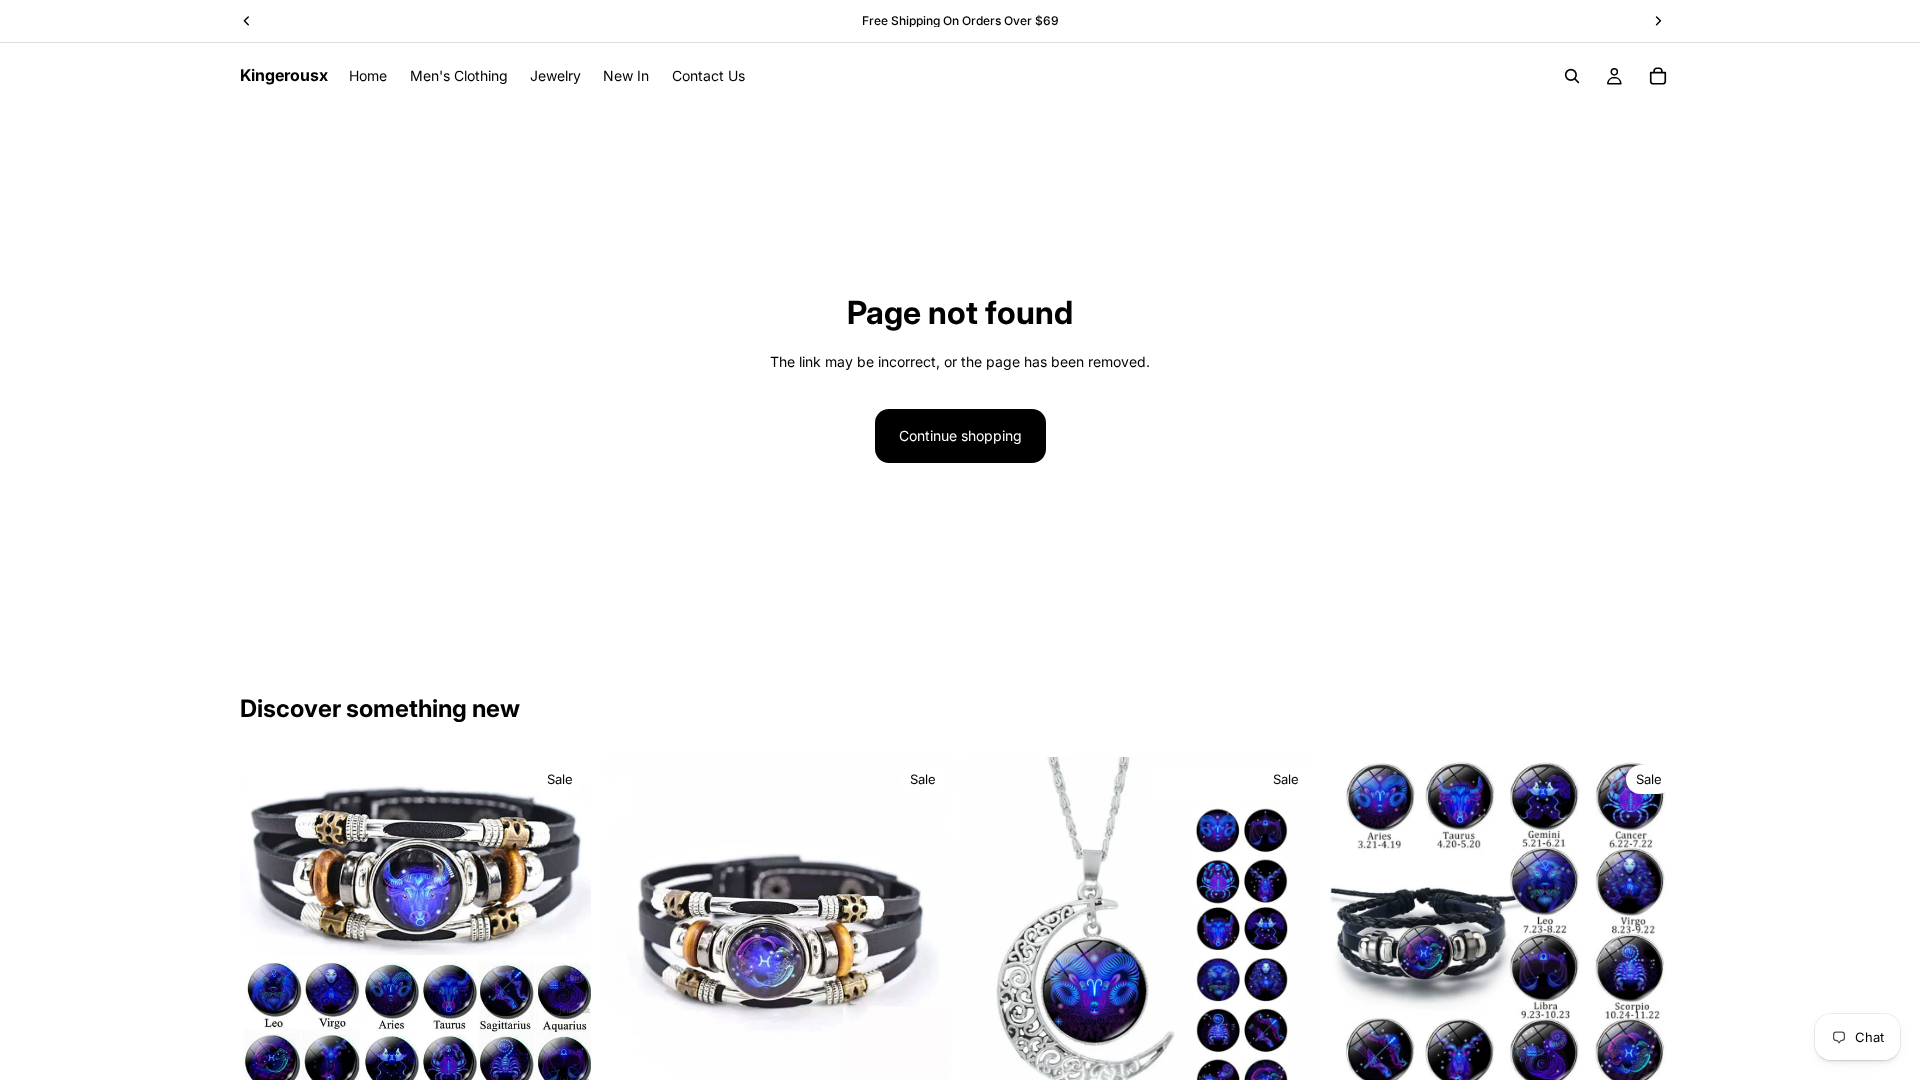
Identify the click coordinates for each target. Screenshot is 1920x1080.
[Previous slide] (270, 933)
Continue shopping (960, 435)
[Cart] (1658, 76)
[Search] (1572, 76)
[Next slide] (561, 933)
